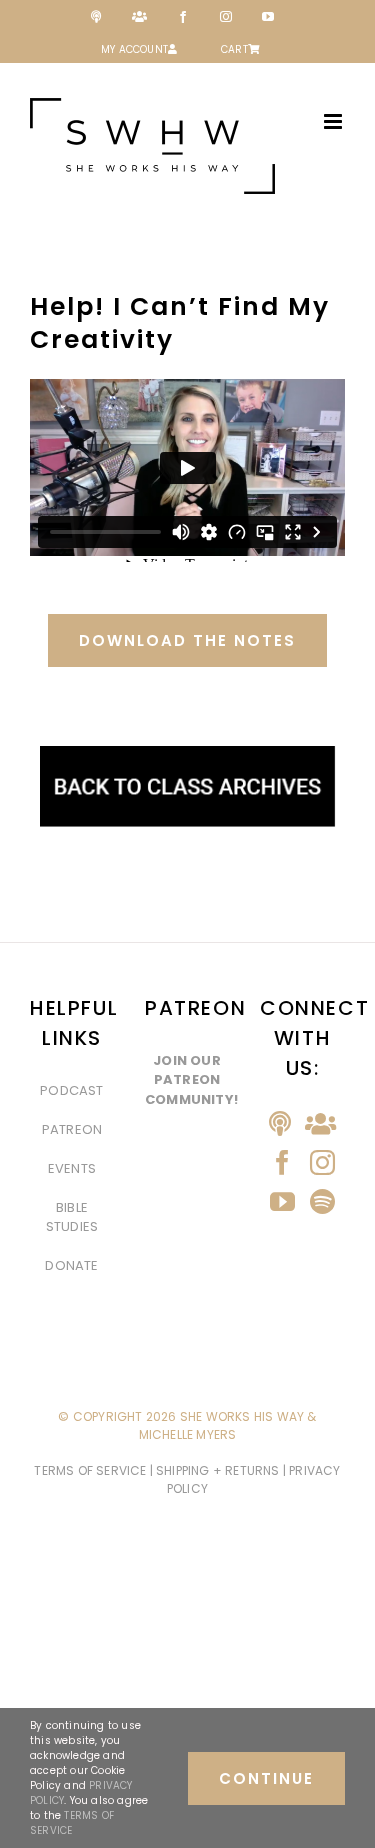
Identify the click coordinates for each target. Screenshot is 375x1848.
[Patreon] (320, 1123)
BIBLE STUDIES (72, 1217)
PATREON (72, 1129)
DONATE (71, 1265)
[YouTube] (282, 1201)
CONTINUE (266, 1778)
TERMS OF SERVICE (91, 1470)
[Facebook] (282, 1162)
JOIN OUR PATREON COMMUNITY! (191, 1080)
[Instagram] (322, 1162)
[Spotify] (322, 1201)
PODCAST (71, 1090)
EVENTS (72, 1168)
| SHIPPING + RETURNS (216, 1470)
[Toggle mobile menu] (334, 121)
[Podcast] (280, 1123)
